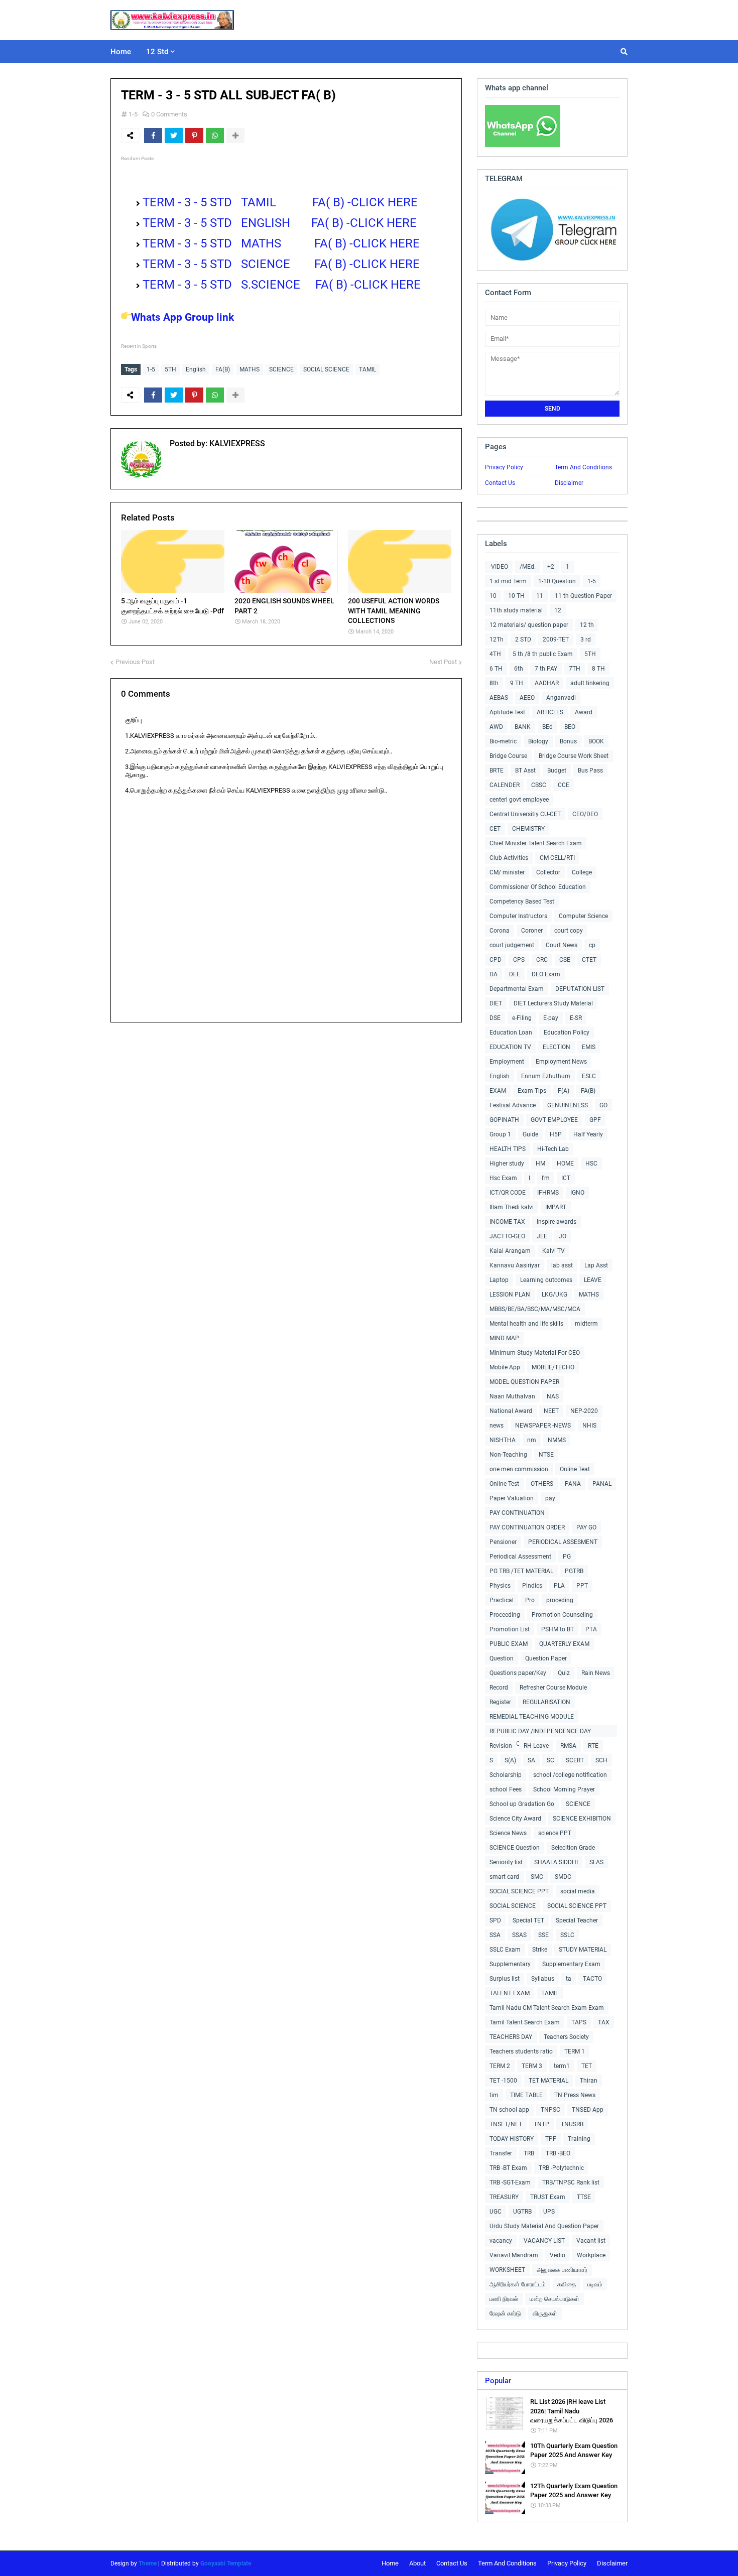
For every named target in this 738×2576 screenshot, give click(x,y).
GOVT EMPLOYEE (554, 1120)
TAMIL (367, 369)
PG (567, 1557)
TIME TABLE (526, 2095)
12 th (587, 625)
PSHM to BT (558, 1629)
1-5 (133, 114)
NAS (553, 1396)
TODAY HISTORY (512, 2139)
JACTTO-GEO (507, 1236)
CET (495, 829)
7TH (575, 669)
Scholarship (506, 1775)
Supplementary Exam (571, 1964)
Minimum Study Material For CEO (535, 1353)
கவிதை (567, 2284)
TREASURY (504, 2197)
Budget (557, 770)
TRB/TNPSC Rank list (571, 2182)
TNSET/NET (506, 2124)
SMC (537, 1877)
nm (532, 1440)
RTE (593, 1746)
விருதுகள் (545, 2313)
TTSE (584, 2197)
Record (499, 1688)
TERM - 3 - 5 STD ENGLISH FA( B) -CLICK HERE (281, 223)
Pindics (532, 1586)
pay (550, 1498)
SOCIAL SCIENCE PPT (519, 1891)
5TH (170, 369)
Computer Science (583, 916)
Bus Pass (590, 770)
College (582, 872)
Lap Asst (596, 1265)
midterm (586, 1324)
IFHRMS (548, 1193)
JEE (542, 1236)
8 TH (598, 669)
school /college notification (570, 1775)
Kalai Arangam (510, 1251)
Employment (507, 1062)
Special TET (528, 1920)
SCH (601, 1760)
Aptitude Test (507, 712)
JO (563, 1236)
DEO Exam (546, 974)
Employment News (561, 1062)
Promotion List (510, 1629)
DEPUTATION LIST (580, 989)
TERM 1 (575, 2051)
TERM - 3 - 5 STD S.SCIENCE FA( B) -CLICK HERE (283, 285)
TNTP (541, 2124)
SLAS (596, 1862)
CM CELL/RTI (557, 858)
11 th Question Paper (583, 596)
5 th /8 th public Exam (543, 654)
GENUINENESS (568, 1105)
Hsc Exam (503, 1178)
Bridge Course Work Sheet (574, 756)
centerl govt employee (519, 800)
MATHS (250, 369)
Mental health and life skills (526, 1324)
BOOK (596, 741)
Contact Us (500, 483)
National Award (511, 1411)
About (417, 2563)
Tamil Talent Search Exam (525, 2022)
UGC (496, 2212)
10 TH (516, 596)
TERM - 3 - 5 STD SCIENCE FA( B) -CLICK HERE (283, 264)
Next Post (443, 662)
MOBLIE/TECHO (553, 1367)
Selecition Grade (573, 1848)
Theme (148, 2563)
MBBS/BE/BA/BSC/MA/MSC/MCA (535, 1309)
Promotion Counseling (562, 1615)
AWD (496, 727)
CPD (496, 960)
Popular (498, 2381)
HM (540, 1164)
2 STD (523, 639)
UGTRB (522, 2212)
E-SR (576, 1018)
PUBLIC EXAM (509, 1644)
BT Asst (525, 770)
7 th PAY (546, 669)
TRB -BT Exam (508, 2168)
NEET (551, 1411)
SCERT (575, 1760)
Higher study (507, 1164)
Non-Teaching (508, 1455)
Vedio (558, 2255)
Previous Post (135, 662)
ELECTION (557, 1047)
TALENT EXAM (510, 1993)
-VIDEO (499, 567)
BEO (570, 727)
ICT (566, 1178)
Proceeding (505, 1615)
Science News (508, 1833)
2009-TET (556, 639)
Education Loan (511, 1033)
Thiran (589, 2081)
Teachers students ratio (521, 2051)
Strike (540, 1950)
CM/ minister (507, 872)
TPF (551, 2139)
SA (531, 1760)
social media (578, 1891)
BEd (547, 727)
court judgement (512, 945)
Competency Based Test (522, 901)
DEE (515, 974)
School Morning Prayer (564, 1789)
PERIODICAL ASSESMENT (563, 1542)
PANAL (602, 1484)
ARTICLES (550, 712)
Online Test (504, 1484)
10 (493, 596)
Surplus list (505, 1979)
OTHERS (542, 1484)
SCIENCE (281, 369)
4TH (495, 654)
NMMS (557, 1440)
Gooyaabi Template (226, 2563)
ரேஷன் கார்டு (505, 2313)
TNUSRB (572, 2124)
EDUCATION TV (510, 1047)
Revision (501, 1746)
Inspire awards (557, 1222)
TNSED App (588, 2110)
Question (502, 1658)
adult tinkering (590, 683)
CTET (589, 960)
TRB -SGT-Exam (510, 2182)
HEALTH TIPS (508, 1149)
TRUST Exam (548, 2197)
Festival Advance (513, 1105)
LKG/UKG (555, 1295)
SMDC (563, 1877)
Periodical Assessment (520, 1557)
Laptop (499, 1280)
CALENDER (505, 785)
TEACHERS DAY (511, 2037)
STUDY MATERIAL (583, 1950)
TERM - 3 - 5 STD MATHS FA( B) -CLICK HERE (283, 243)
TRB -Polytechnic (561, 2168)
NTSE (546, 1455)
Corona (500, 931)
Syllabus (543, 1979)
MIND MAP (504, 1338)
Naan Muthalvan (512, 1396)
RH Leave (536, 1746)
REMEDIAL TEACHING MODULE (532, 1717)
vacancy (501, 2241)
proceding (560, 1600)
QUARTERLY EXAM (564, 1644)
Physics (500, 1586)
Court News (562, 945)
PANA (573, 1484)
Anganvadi (561, 698)
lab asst (562, 1265)
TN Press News (575, 2095)
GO (603, 1105)
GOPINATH (504, 1120)
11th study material (516, 610)
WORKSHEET (507, 2270)
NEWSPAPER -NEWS (543, 1426)
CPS (519, 960)
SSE (543, 1935)
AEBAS (499, 698)
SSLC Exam (505, 1950)
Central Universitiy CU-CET (525, 814)
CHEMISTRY (528, 829)
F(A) (564, 1091)
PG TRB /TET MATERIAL (521, 1571)
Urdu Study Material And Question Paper (544, 2226)
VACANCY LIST (544, 2241)
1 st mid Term (508, 581)
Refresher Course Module (553, 1688)
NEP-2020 (584, 1411)
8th (494, 683)
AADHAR (547, 683)
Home (390, 2563)
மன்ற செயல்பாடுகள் (555, 2299)
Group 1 (500, 1134)
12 (558, 610)
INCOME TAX (507, 1222)
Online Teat (575, 1469)
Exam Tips (532, 1091)
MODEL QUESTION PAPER (524, 1382)
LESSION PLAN (510, 1295)
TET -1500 (503, 2081)
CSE (565, 960)
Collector (548, 872)
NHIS (589, 1426)
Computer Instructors (518, 916)
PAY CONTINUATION (517, 1513)
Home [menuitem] (121, 52)
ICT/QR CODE (508, 1193)
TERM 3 (532, 2066)
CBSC (539, 785)
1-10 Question (557, 581)
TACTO (592, 1979)
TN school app (509, 2110)
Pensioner (503, 1542)
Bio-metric (503, 741)
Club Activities (509, 858)
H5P (556, 1134)
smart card (504, 1877)
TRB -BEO (558, 2153)
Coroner (532, 931)
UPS (549, 2212)
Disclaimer (569, 483)
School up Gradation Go (522, 1804)
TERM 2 (500, 2066)
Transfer (501, 2153)
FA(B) (223, 369)
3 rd (586, 639)
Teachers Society (566, 2037)
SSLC (567, 1935)
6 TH (496, 669)
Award (584, 712)
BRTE (497, 770)
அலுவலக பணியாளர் (562, 2270)
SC (550, 1760)
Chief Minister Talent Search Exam (536, 843)
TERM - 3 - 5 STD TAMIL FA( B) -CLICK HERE (280, 202)
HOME (565, 1164)
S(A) (510, 1760)
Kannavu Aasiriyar (515, 1265)
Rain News (596, 1673)
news (497, 1426)
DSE (495, 1018)
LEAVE (593, 1280)
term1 (562, 2066)
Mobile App (505, 1367)
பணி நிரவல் (504, 2299)
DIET (496, 1003)
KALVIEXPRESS (236, 443)
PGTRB (574, 1571)
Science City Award (515, 1819)
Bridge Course (508, 756)
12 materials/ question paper (529, 625)
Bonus (568, 741)
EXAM (498, 1091)
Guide (530, 1134)
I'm (546, 1178)
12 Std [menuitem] (157, 52)
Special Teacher (577, 1920)
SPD (495, 1920)
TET (587, 2066)
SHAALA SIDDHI (556, 1862)
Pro (530, 1600)
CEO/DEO (585, 814)
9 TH (517, 683)
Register (500, 1702)
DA (494, 974)
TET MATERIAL (548, 2081)
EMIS (589, 1047)
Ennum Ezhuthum (546, 1076)
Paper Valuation (512, 1498)
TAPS (579, 2022)
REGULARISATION (546, 1702)
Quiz (564, 1673)
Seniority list (506, 1862)
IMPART (556, 1207)
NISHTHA (503, 1440)
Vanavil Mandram (514, 2255)
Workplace (591, 2255)
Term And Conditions (583, 467)
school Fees (506, 1789)
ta (569, 1979)
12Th (497, 639)
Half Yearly (588, 1134)
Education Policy (567, 1033)
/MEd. (528, 567)
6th (519, 669)
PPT (582, 1586)
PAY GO (586, 1527)
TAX (604, 2022)
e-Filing (522, 1018)
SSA (495, 1935)
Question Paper (546, 1658)
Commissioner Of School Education (538, 887)
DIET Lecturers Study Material (553, 1003)
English (196, 369)
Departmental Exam (517, 989)
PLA (559, 1586)
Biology (538, 741)
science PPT (555, 1833)
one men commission (519, 1469)
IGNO (577, 1193)
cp (592, 945)
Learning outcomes (546, 1280)
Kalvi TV (553, 1251)
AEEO (527, 698)
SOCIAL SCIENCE (326, 369)
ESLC (589, 1076)
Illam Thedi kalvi (512, 1207)
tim (494, 2095)
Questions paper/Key (518, 1673)
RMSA (568, 1746)
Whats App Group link (182, 317)
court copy (569, 931)
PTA (591, 1629)
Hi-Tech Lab (553, 1149)
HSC (591, 1164)
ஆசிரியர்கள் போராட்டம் (518, 2284)
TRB (529, 2153)
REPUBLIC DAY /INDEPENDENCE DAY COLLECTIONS (540, 1732)
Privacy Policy (504, 467)
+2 (551, 567)
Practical (502, 1600)
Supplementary (510, 1964)
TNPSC (550, 2110)
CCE (564, 785)
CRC (542, 960)
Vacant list (591, 2241)
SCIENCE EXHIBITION (582, 1819)
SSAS (519, 1935)
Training (579, 2139)
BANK (523, 727)
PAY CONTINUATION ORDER (527, 1527)
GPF (595, 1120)
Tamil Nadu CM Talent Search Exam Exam (547, 2008)
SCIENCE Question (515, 1848)
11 (540, 596)
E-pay (551, 1018)
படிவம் (595, 2284)
